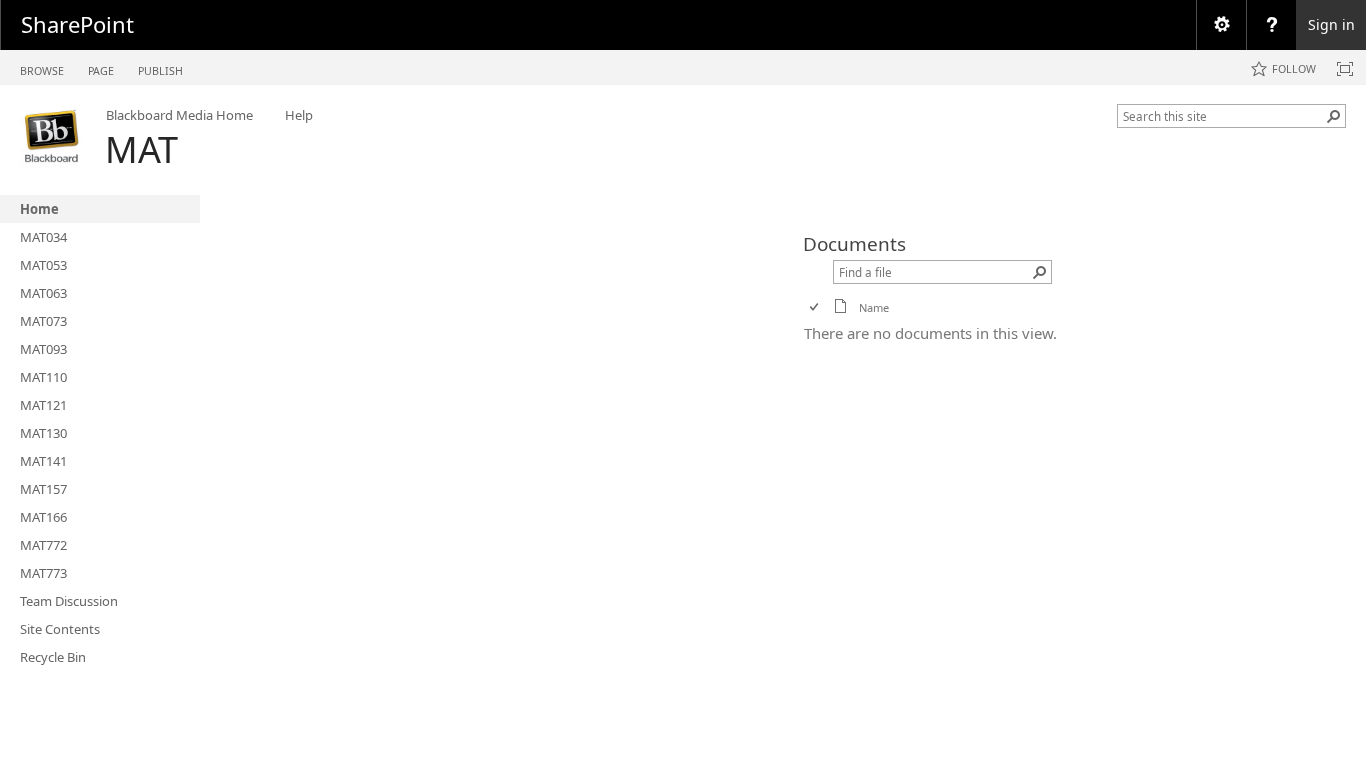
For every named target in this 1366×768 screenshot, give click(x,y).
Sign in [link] (1331, 24)
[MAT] (52, 136)
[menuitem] (1221, 25)
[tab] (42, 66)
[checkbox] (815, 307)
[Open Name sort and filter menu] (866, 322)
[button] (1334, 116)
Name (874, 307)
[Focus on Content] (1345, 69)
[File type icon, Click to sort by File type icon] (841, 309)
